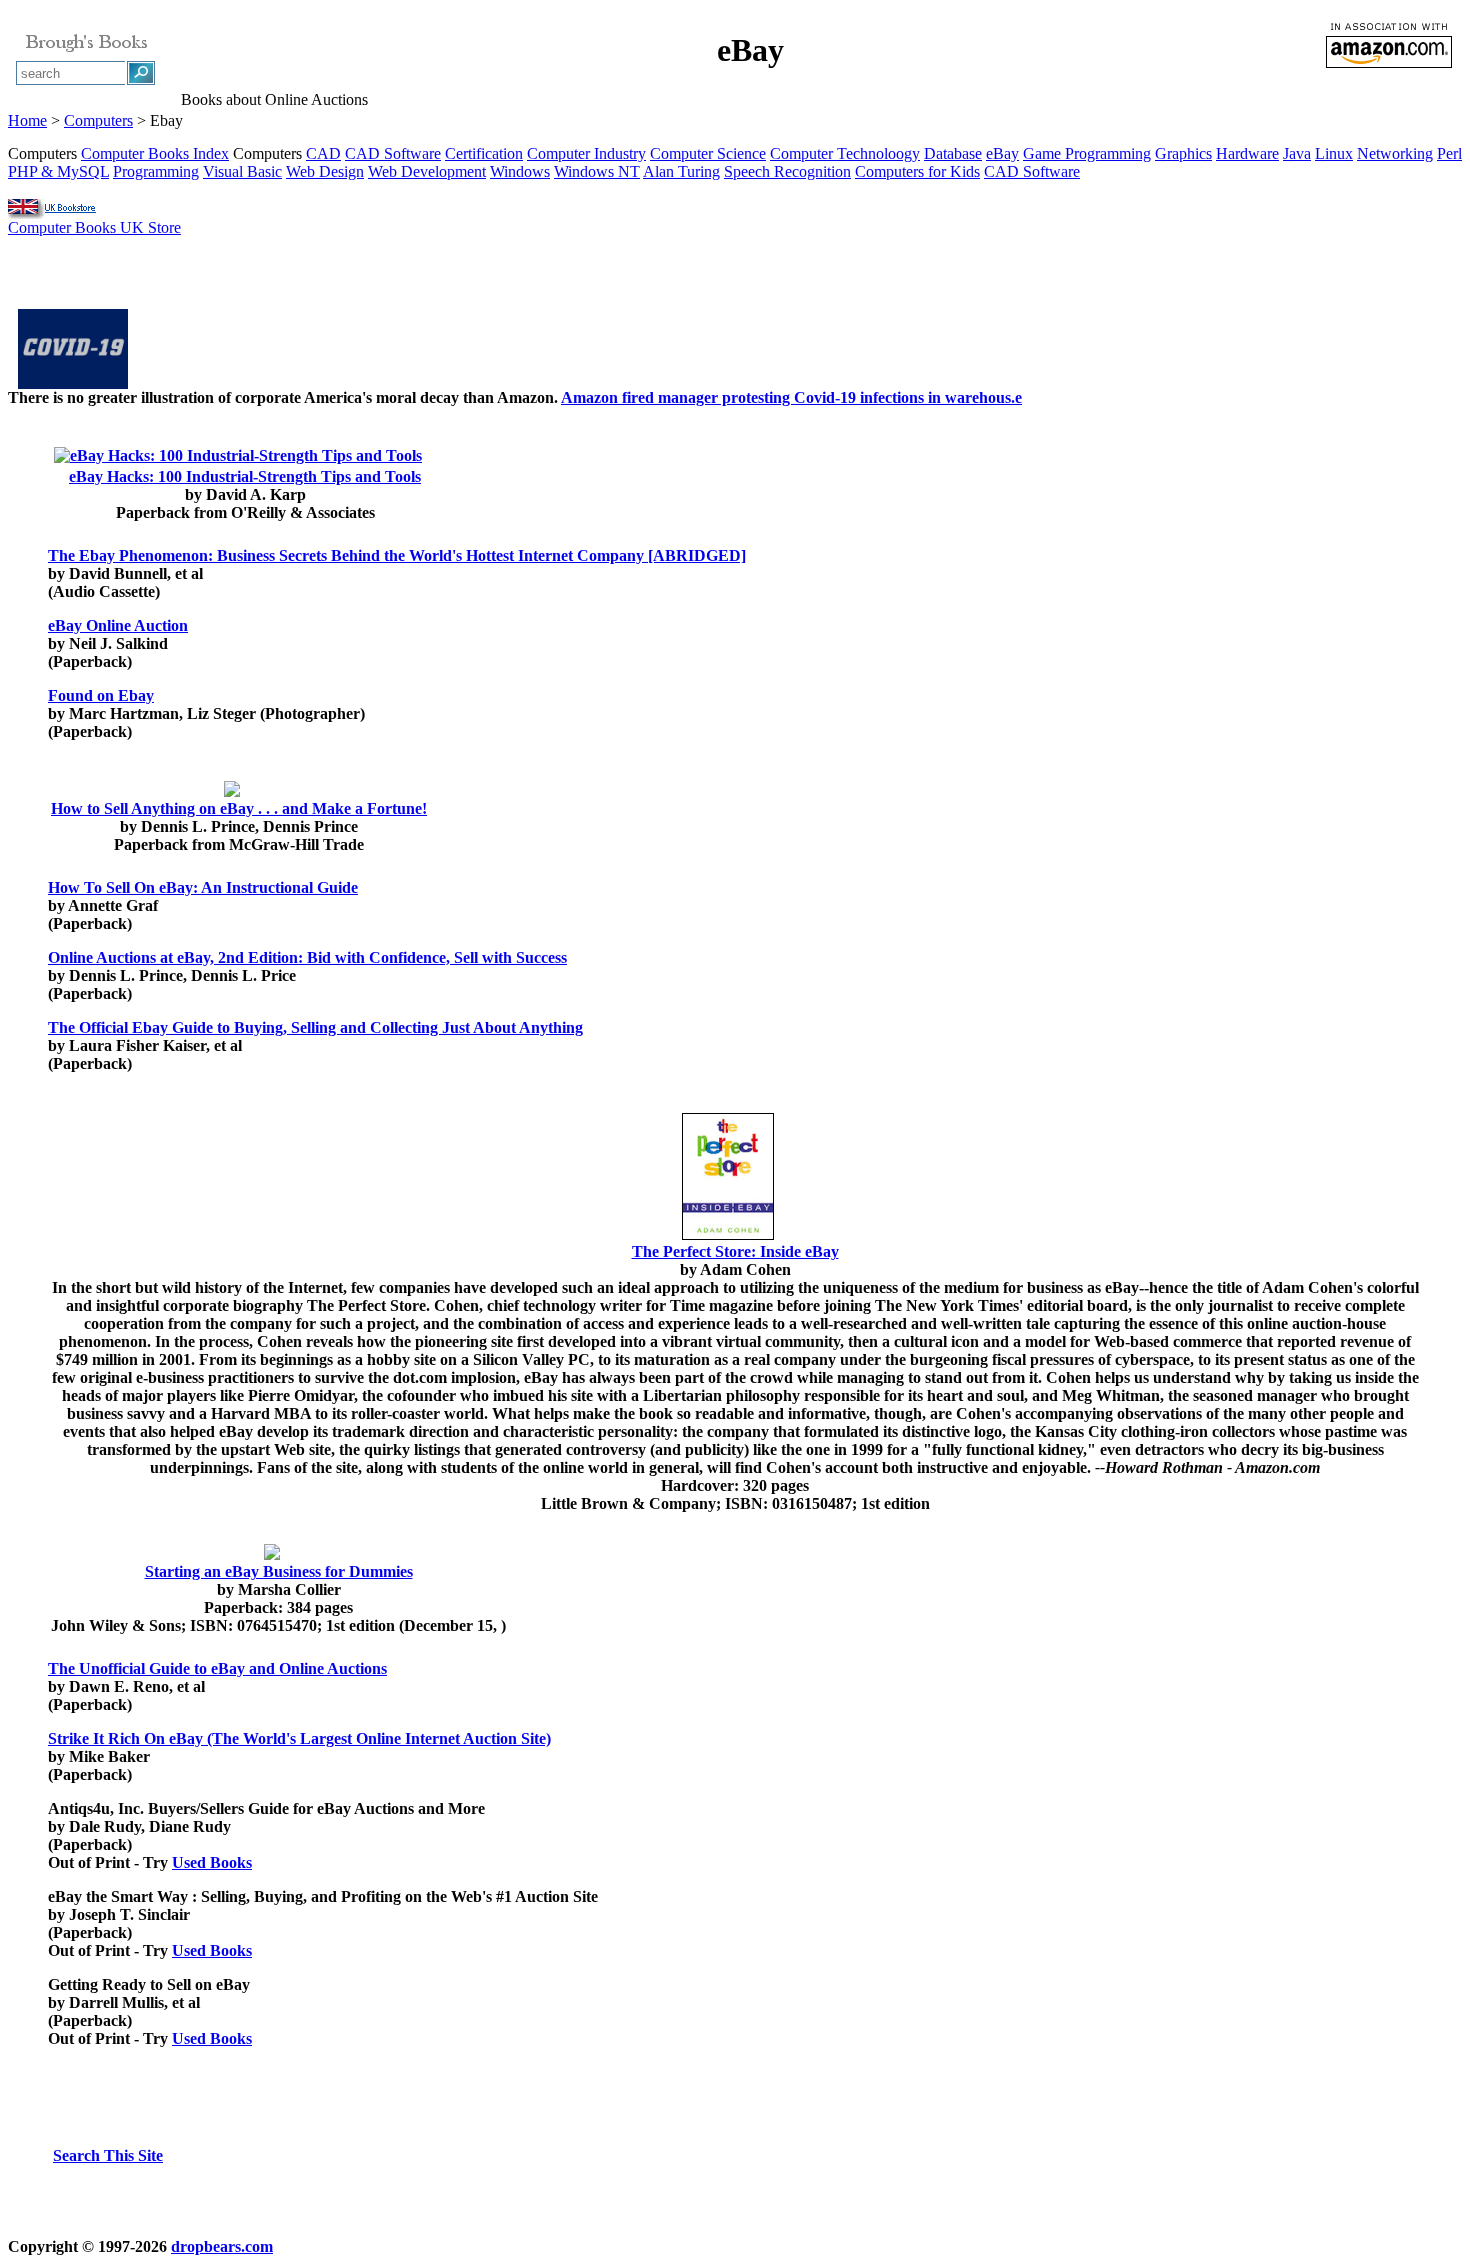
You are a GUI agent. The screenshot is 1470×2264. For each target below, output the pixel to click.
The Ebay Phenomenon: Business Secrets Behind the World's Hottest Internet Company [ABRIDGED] (397, 555)
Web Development (427, 171)
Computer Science (708, 153)
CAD (323, 153)
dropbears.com (222, 2246)
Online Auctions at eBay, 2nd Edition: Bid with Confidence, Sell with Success (307, 957)
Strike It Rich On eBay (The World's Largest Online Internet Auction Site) (299, 1738)
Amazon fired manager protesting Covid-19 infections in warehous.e (791, 397)
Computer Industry (586, 153)
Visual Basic (242, 171)
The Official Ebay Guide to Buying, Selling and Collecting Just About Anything (315, 1027)
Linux (1334, 153)
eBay (1002, 153)
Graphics (1183, 153)
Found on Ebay (101, 695)
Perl (1449, 153)
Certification (484, 153)
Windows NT (597, 171)
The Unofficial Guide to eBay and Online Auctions (217, 1668)
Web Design (325, 171)
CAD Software (393, 153)
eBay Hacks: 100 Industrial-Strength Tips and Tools (245, 476)
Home (27, 120)
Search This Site (108, 2155)
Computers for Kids (917, 171)
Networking (1395, 153)
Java (1297, 153)
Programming (156, 171)
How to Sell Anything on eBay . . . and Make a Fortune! (239, 808)
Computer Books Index (155, 153)
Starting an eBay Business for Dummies (279, 1571)
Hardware (1247, 153)
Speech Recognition (787, 171)
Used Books (212, 1862)
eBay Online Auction (118, 625)
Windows (520, 171)
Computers (98, 120)
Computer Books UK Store (94, 227)
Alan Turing (681, 171)
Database (953, 153)
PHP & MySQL (58, 171)
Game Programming (1087, 153)
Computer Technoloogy (845, 153)
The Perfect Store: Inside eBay (735, 1251)
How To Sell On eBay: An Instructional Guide (203, 887)
